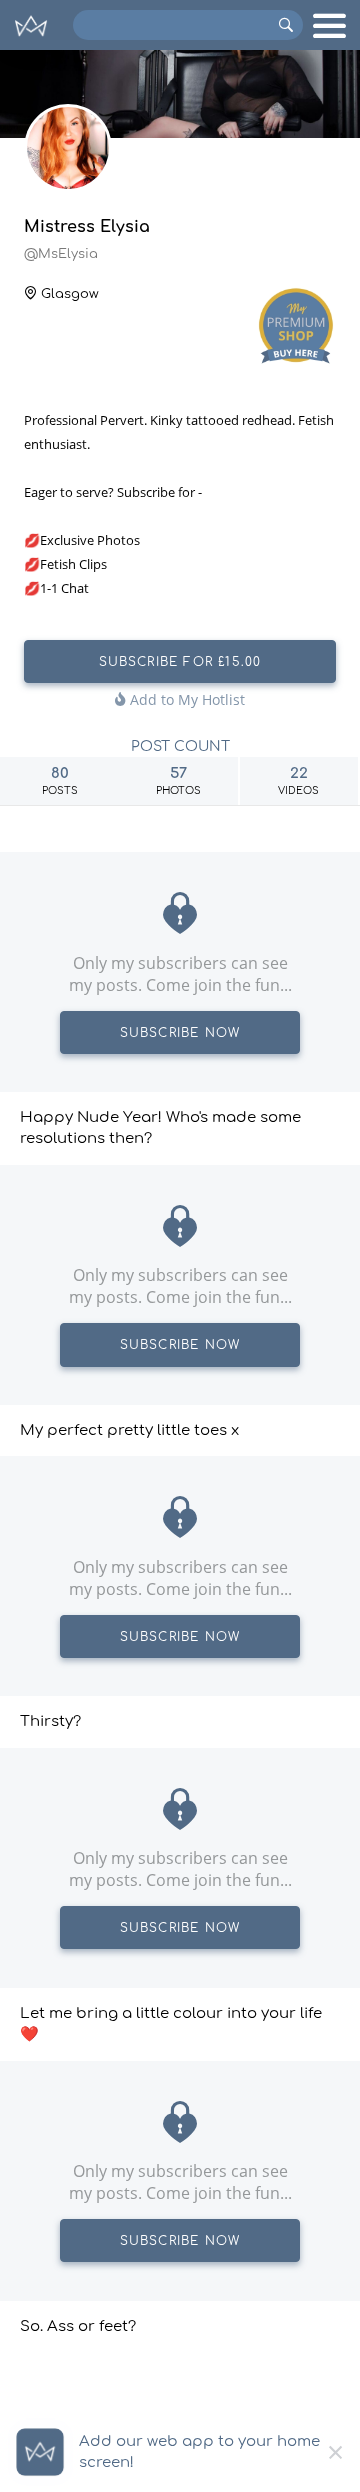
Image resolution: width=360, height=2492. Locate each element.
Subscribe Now (180, 1033)
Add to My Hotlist (185, 699)
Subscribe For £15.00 (180, 662)
